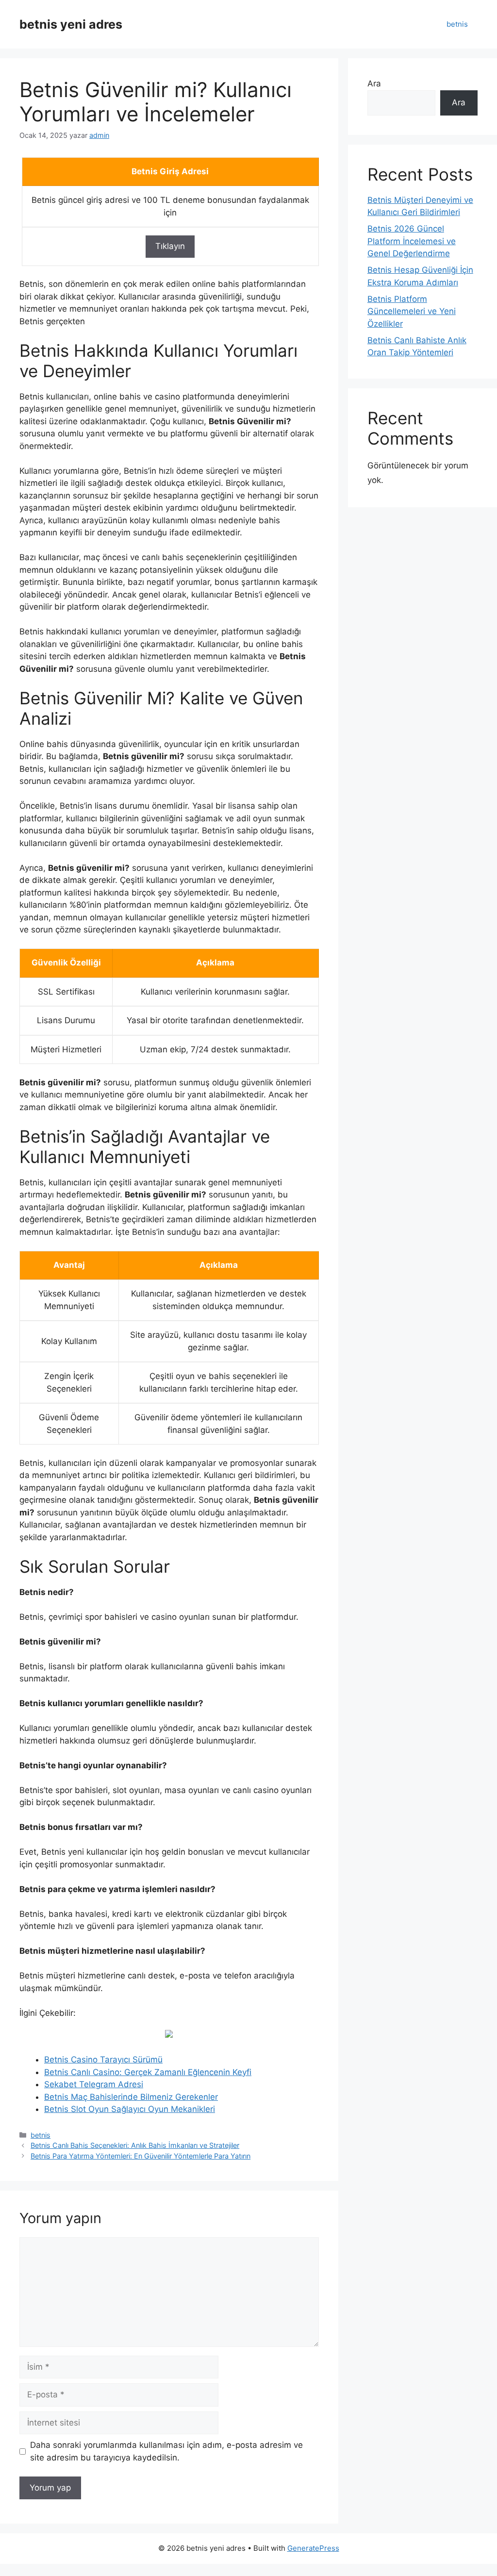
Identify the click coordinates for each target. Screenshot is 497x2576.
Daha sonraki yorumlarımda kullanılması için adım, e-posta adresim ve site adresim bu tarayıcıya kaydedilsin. (166, 2451)
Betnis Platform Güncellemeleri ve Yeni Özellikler (412, 311)
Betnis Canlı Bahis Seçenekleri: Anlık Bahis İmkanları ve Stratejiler (135, 2145)
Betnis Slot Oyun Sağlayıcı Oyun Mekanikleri (130, 2109)
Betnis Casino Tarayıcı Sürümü (103, 2060)
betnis (457, 24)
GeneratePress (313, 2548)
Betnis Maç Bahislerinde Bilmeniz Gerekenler (131, 2097)
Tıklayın (170, 246)
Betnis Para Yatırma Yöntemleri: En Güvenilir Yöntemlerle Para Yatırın (141, 2156)
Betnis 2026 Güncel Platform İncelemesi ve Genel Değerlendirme (412, 241)
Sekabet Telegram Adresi (94, 2084)
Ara (374, 83)
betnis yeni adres (71, 24)
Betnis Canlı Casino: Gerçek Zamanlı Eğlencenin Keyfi (148, 2072)
